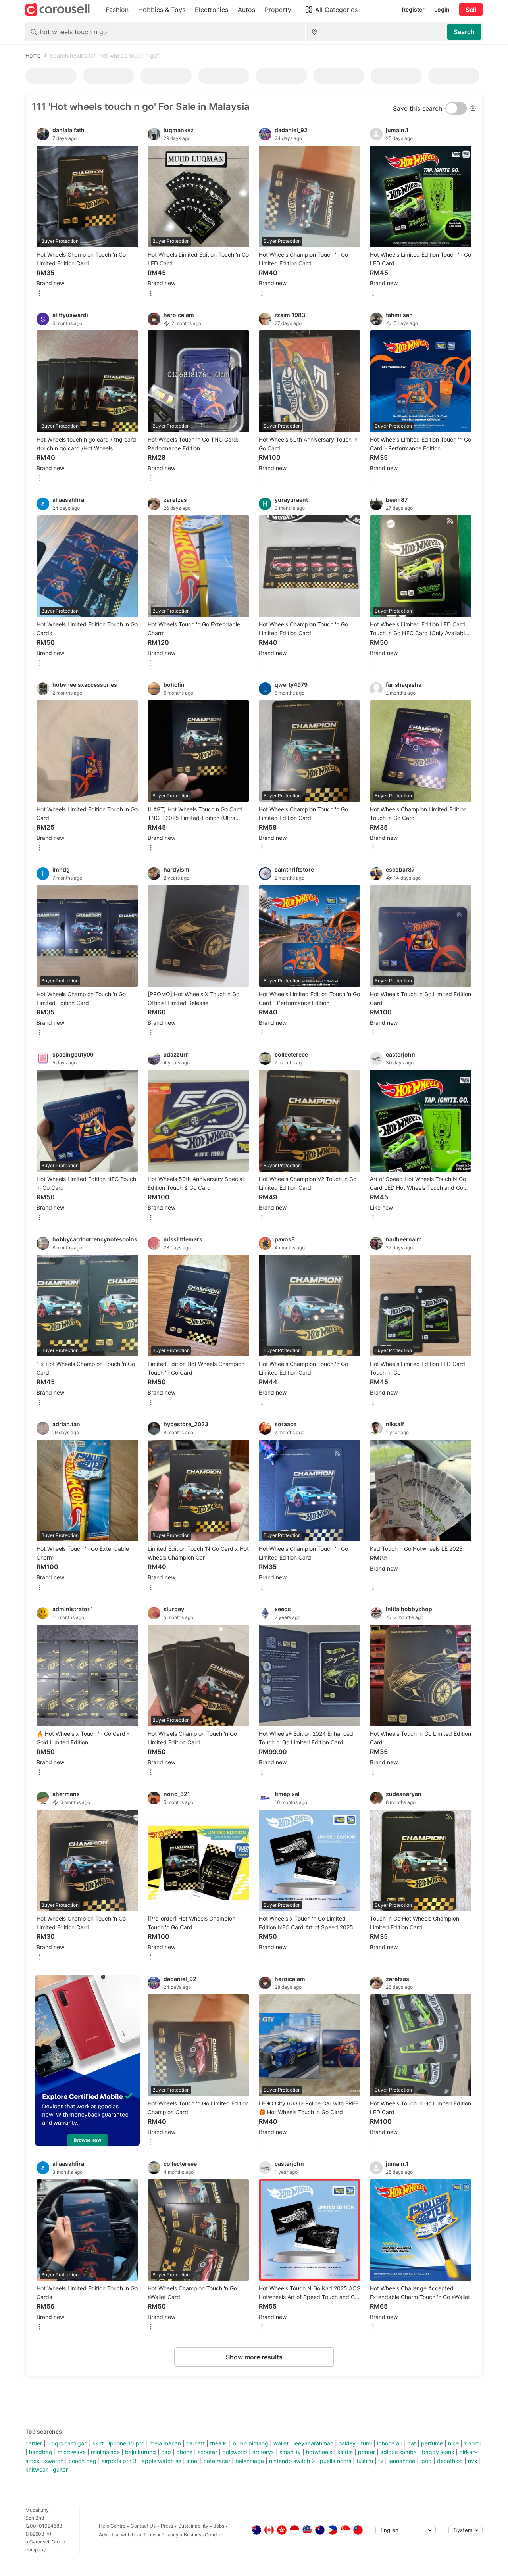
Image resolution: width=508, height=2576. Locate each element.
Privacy (170, 2535)
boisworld (235, 2452)
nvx (473, 2461)
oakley (347, 2443)
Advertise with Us (118, 2535)
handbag (41, 2452)
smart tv (290, 2452)
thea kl (219, 2443)
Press (167, 2526)
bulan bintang (250, 2443)
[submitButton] (464, 32)
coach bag (83, 2461)
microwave (72, 2452)
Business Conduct (204, 2535)
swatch (54, 2461)
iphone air (390, 2443)
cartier (34, 2443)
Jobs (219, 2526)
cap (166, 2452)
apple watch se (162, 2461)
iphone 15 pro (127, 2443)
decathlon (450, 2461)
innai (192, 2461)
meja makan (165, 2443)
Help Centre (112, 2526)
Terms (150, 2535)
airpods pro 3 (119, 2461)
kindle (345, 2452)
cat (412, 2443)
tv (381, 2461)
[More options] (40, 294)
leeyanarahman (314, 2443)
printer (367, 2452)
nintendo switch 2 (292, 2461)
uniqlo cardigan (67, 2443)
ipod (426, 2461)
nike (453, 2443)
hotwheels (319, 2452)
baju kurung (140, 2452)
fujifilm (365, 2461)
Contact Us (143, 2526)
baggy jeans (438, 2452)
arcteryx (263, 2452)
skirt (98, 2443)
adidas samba (398, 2452)
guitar (60, 2469)
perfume (432, 2443)
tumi (366, 2443)
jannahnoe (402, 2461)
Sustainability (193, 2526)
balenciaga (250, 2461)
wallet (281, 2443)
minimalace (105, 2452)
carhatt (195, 2443)
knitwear (37, 2469)
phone (184, 2452)
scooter (207, 2452)
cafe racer (217, 2461)
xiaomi (472, 2443)
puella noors (336, 2461)
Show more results (254, 2357)
